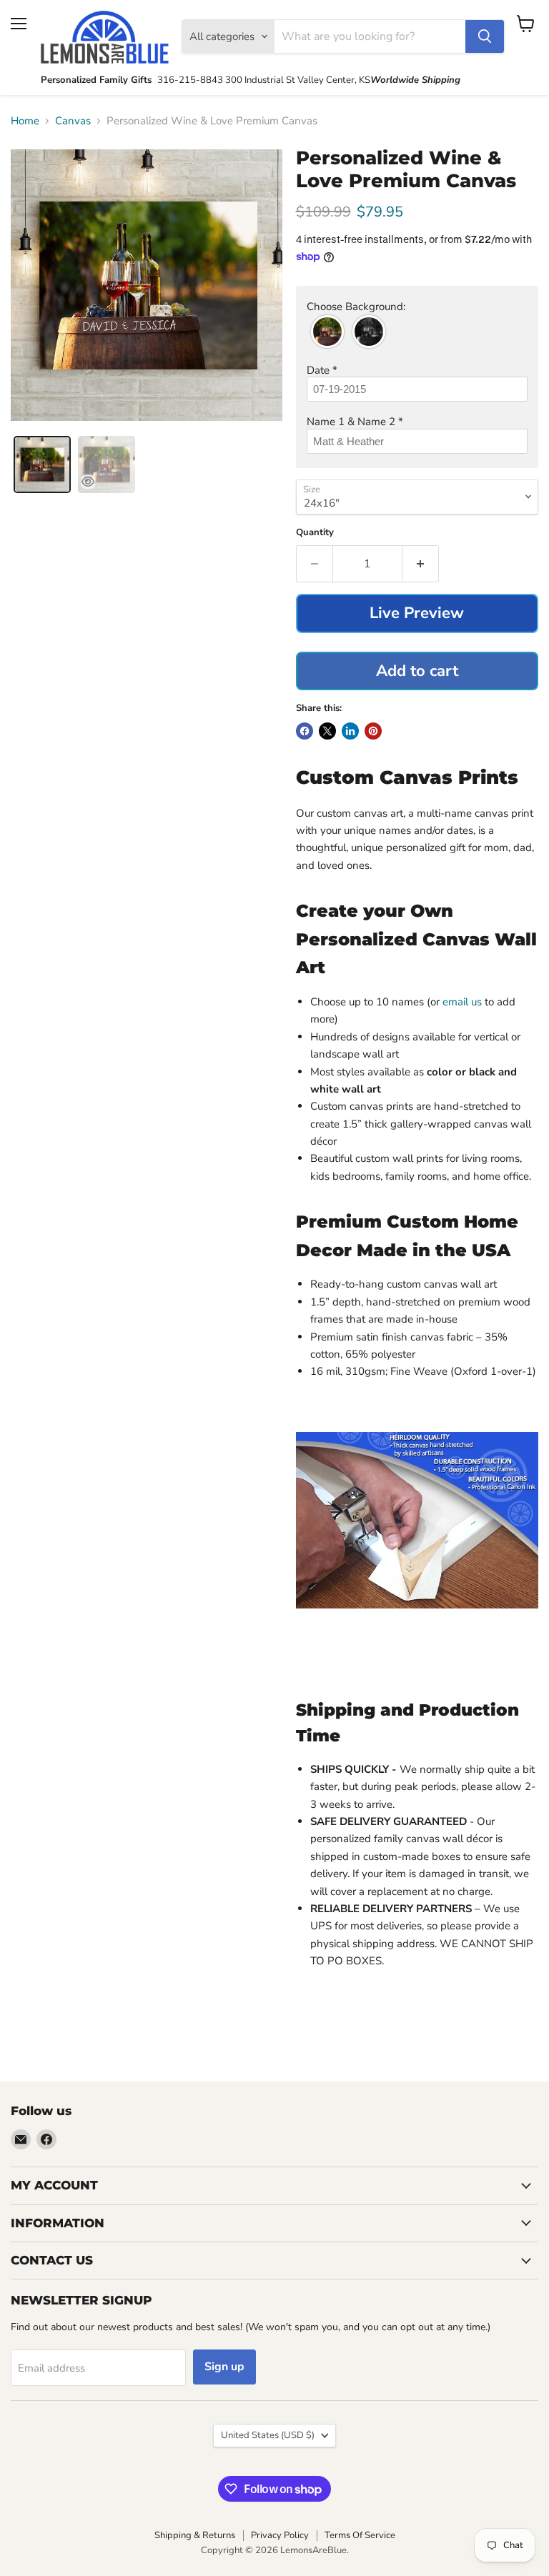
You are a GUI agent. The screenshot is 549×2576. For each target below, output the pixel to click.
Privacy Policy (280, 2535)
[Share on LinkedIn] (350, 731)
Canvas (73, 121)
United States (268, 2435)
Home (25, 121)
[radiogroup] (417, 332)
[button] (417, 307)
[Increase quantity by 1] (421, 564)
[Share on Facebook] (305, 731)
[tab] (42, 464)
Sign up (224, 2367)
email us (464, 1002)
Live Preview (417, 613)
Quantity (315, 533)
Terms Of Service (360, 2535)
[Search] (485, 36)
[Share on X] (327, 731)
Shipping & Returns (195, 2535)
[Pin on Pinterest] (373, 731)
